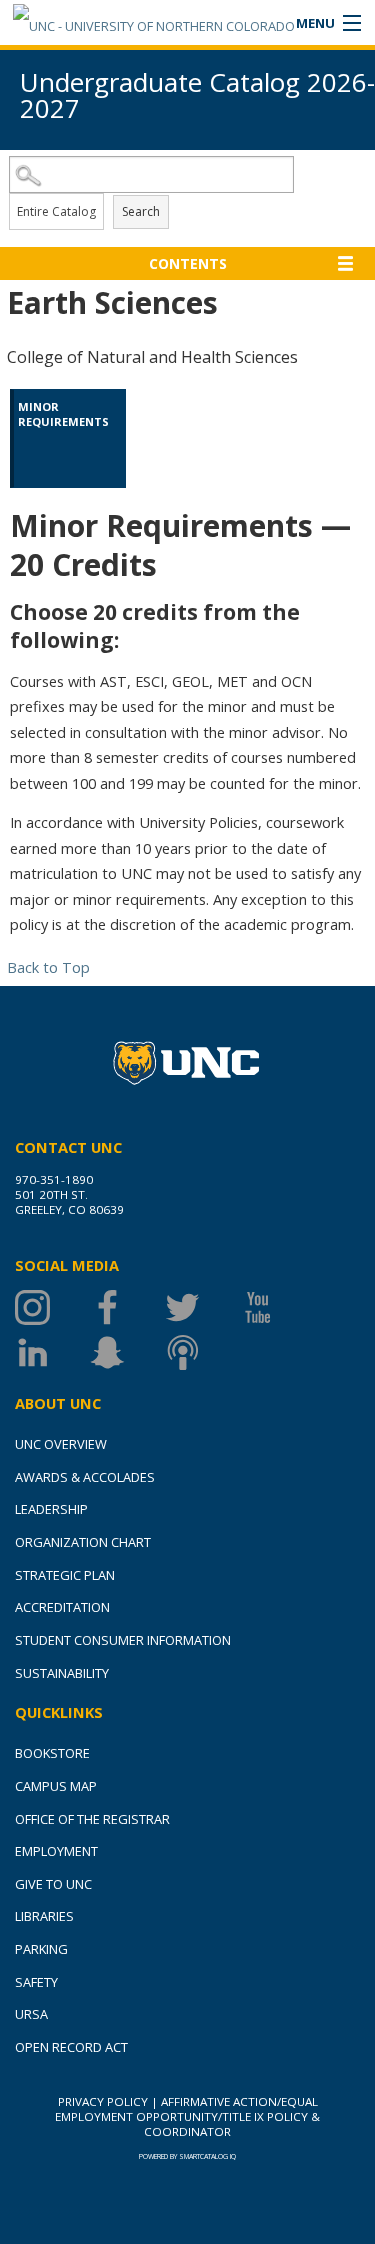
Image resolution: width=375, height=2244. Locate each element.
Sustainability (62, 1673)
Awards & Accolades (85, 1477)
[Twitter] (202, 1307)
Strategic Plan (65, 1575)
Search (141, 211)
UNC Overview (61, 1444)
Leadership (51, 1509)
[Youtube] (277, 1307)
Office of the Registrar (92, 1819)
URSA (31, 2014)
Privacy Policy (103, 2101)
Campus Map (56, 1786)
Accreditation (62, 1607)
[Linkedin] (52, 1352)
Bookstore (52, 1753)
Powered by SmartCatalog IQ (187, 2156)
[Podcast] (202, 1352)
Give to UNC (53, 1884)
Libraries (44, 1916)
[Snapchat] (127, 1352)
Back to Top (48, 967)
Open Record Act (71, 2047)
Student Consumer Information (123, 1640)
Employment (56, 1851)
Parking (41, 1949)
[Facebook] (127, 1307)
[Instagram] (52, 1307)
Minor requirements (63, 413)
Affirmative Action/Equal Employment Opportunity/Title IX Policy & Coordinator (187, 2116)
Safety (36, 1982)
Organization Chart (83, 1542)
